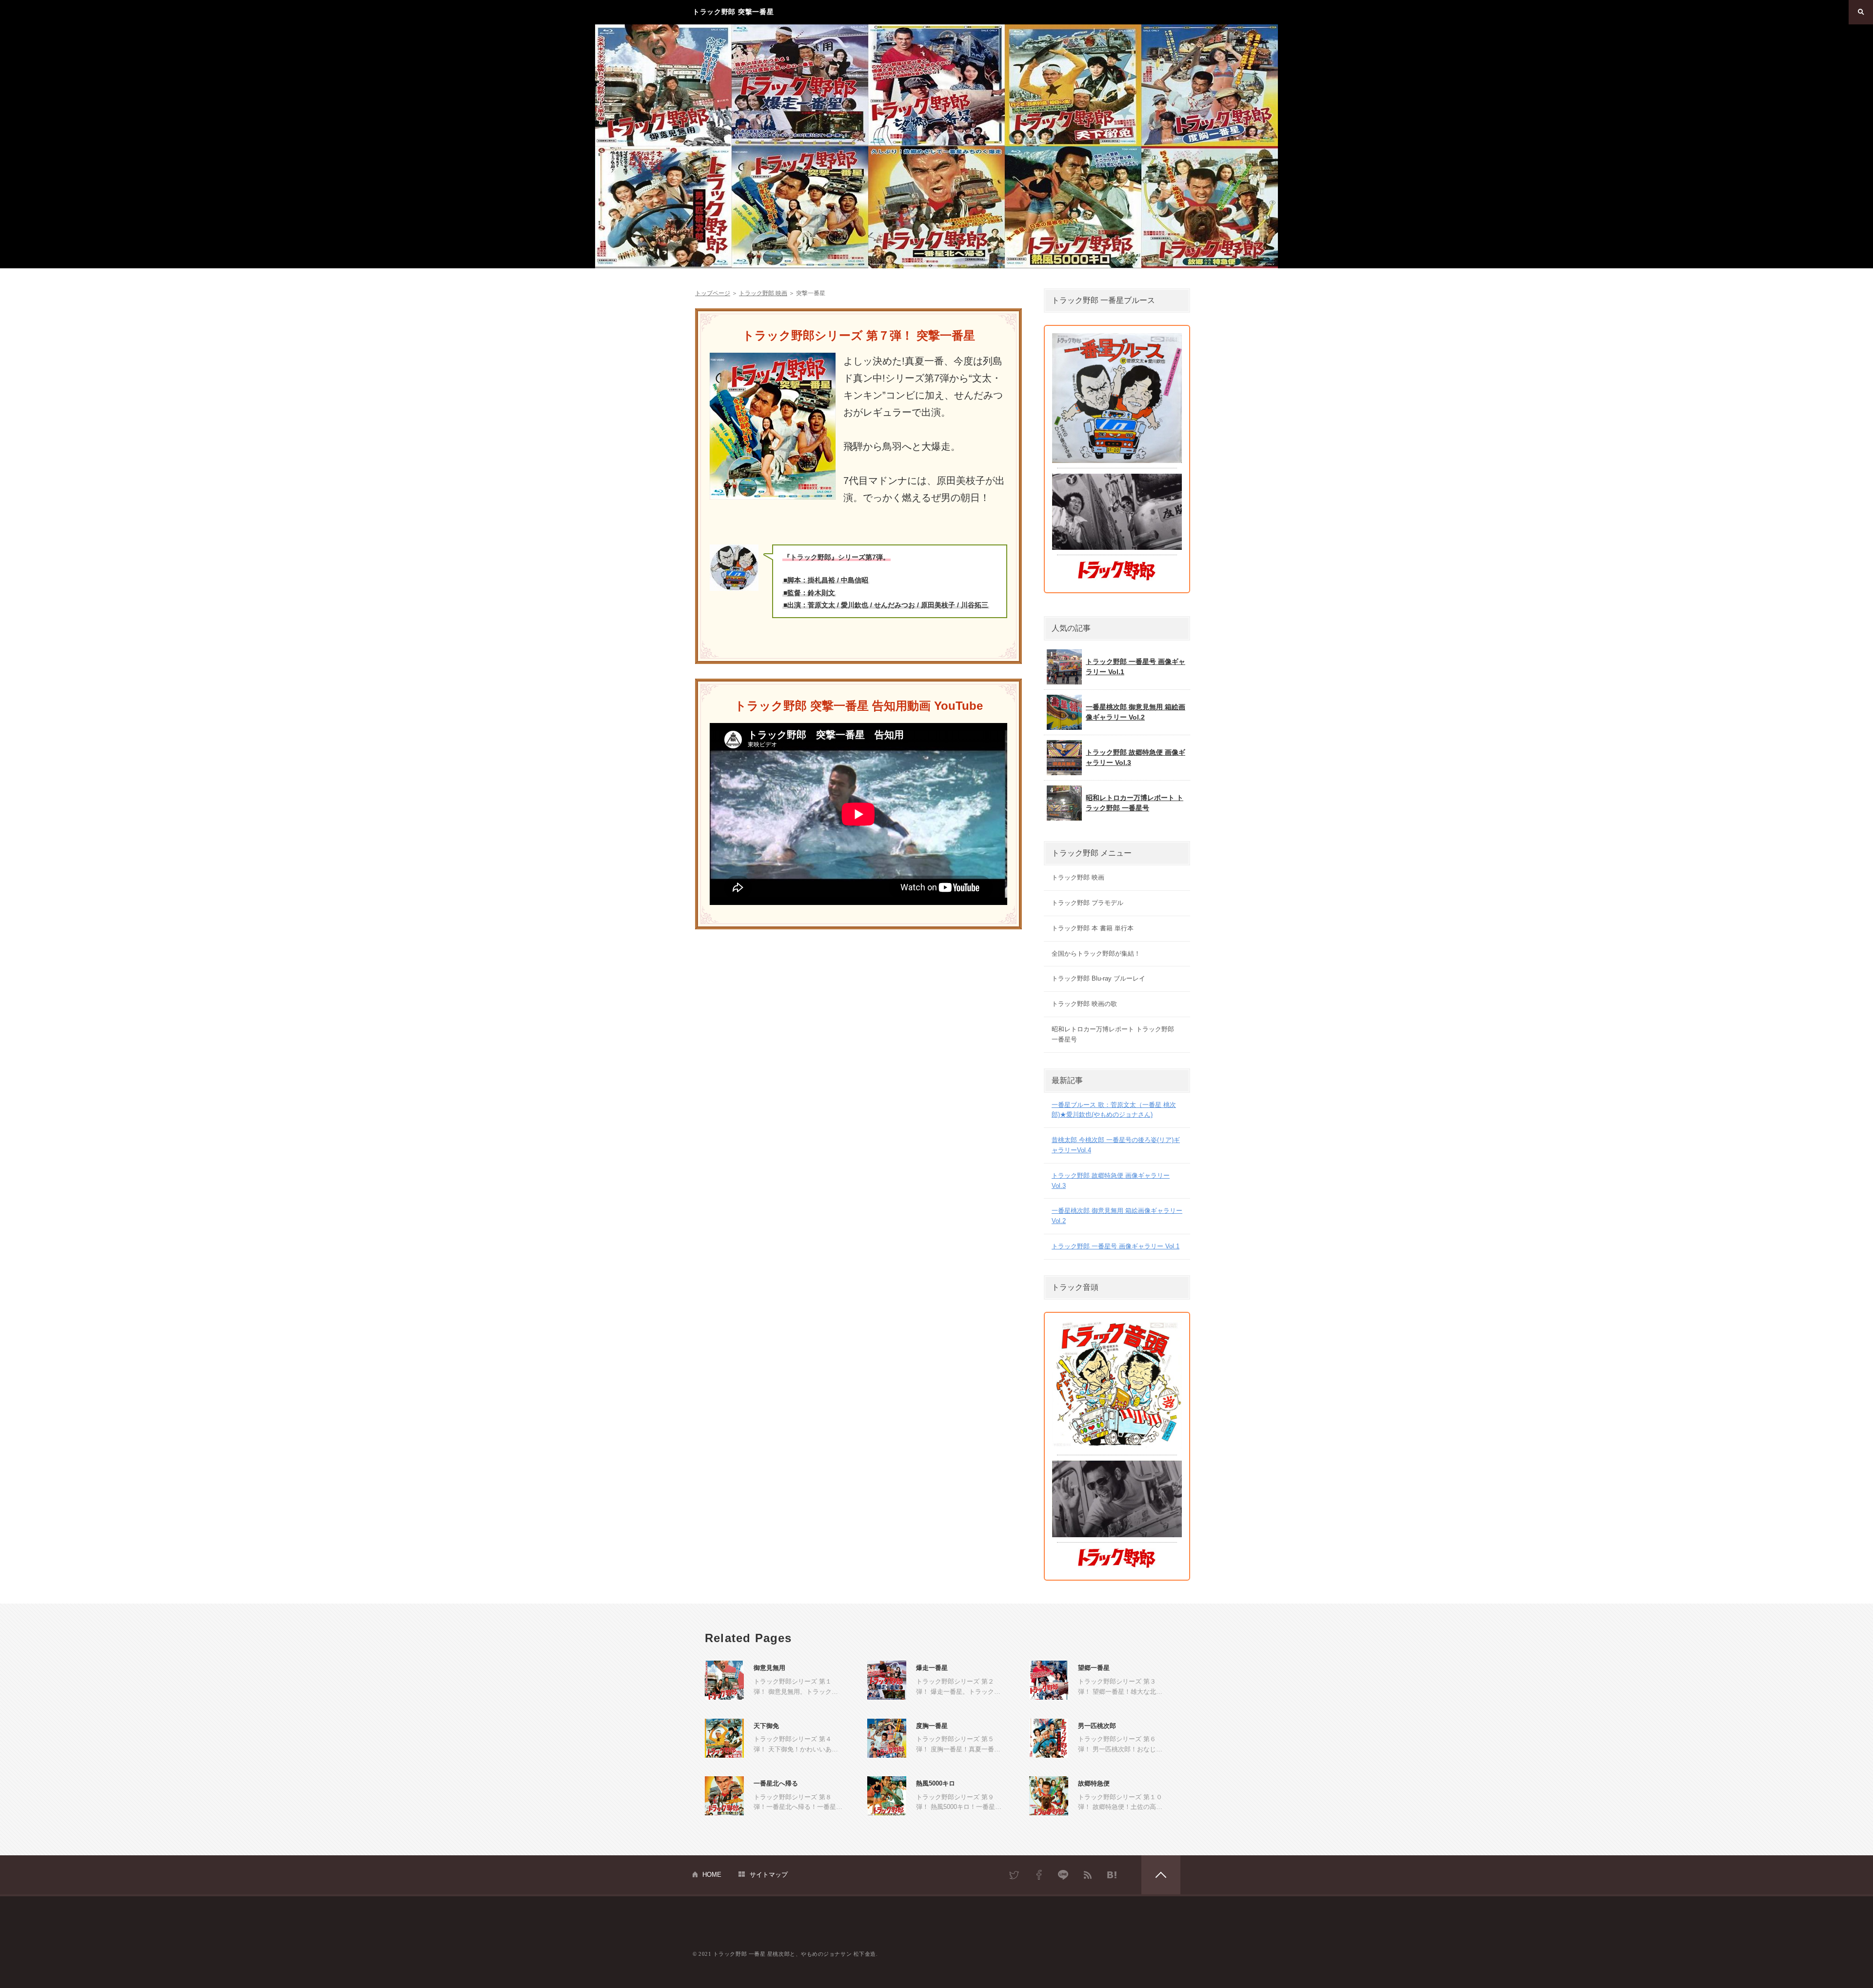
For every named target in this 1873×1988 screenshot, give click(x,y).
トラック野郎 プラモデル (1087, 903)
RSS (1088, 1875)
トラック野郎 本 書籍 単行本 (1093, 928)
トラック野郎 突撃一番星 (733, 12)
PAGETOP (1161, 1875)
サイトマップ (769, 1875)
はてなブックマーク (1112, 1875)
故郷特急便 (1094, 1783)
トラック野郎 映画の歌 (1084, 1004)
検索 (1861, 12)
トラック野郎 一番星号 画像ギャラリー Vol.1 (1136, 667)
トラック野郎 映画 (1078, 877)
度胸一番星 (932, 1726)
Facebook (1039, 1875)
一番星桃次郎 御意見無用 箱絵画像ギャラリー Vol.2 (1136, 712)
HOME (712, 1875)
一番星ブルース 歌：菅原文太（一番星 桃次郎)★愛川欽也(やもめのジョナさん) (1114, 1110)
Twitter (1015, 1875)
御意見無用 (769, 1668)
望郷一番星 (1094, 1668)
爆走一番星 (932, 1668)
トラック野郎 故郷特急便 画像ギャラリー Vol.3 (1136, 757)
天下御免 (766, 1726)
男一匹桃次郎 (1097, 1726)
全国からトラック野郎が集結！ (1096, 954)
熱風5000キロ (936, 1783)
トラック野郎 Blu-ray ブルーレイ (1098, 978)
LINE (1063, 1875)
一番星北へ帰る (776, 1783)
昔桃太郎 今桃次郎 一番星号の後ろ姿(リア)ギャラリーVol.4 (1116, 1145)
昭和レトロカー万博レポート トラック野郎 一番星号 (1135, 803)
